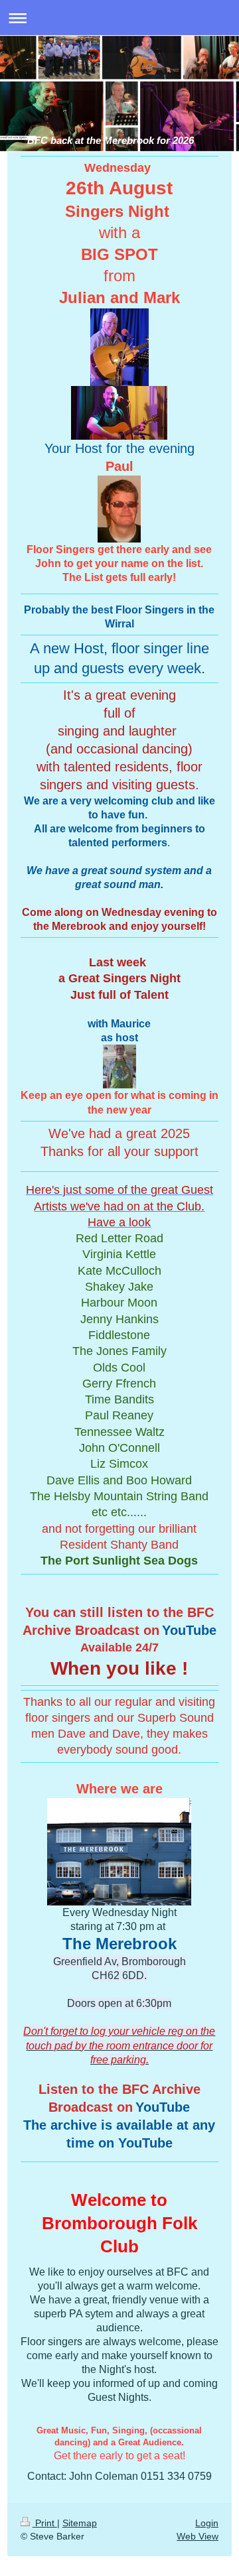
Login (207, 2523)
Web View (198, 2536)
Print (45, 2523)
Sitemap (80, 2523)
